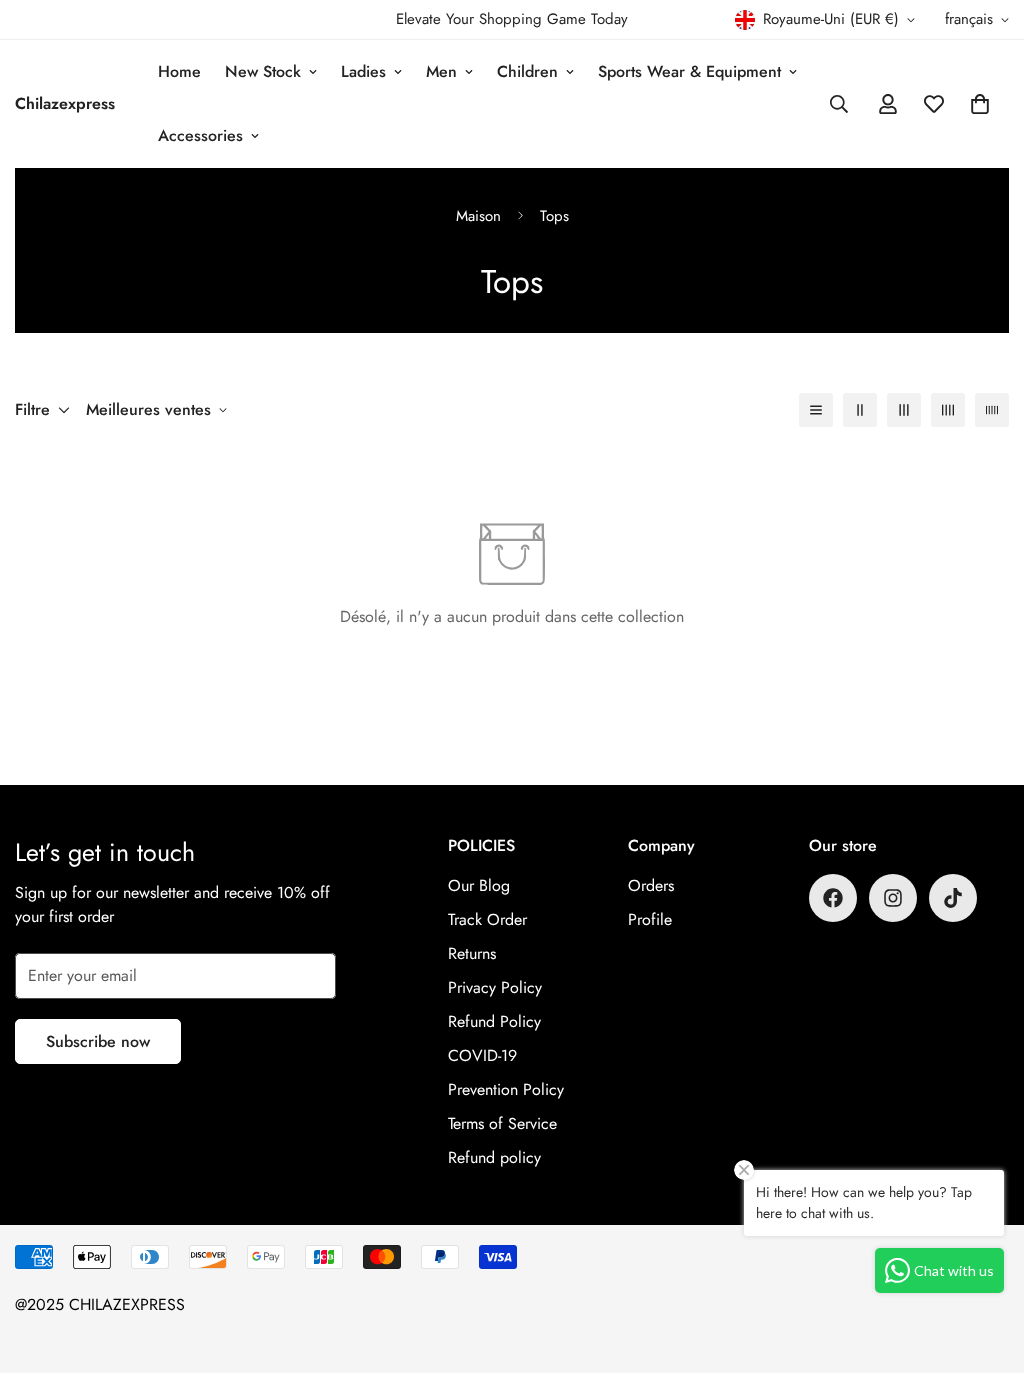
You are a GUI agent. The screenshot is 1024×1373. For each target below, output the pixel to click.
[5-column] (992, 410)
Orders (651, 885)
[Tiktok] (953, 898)
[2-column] (860, 410)
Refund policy (494, 1157)
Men (441, 71)
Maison (478, 216)
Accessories (200, 135)
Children (527, 71)
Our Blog (479, 885)
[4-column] (948, 410)
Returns (472, 953)
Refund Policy (494, 1021)
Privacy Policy (495, 987)
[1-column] (816, 410)
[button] (980, 104)
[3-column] (904, 410)
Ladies (363, 71)
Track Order (487, 919)
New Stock (263, 71)
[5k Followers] (893, 898)
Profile (650, 919)
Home (179, 71)
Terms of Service (502, 1123)
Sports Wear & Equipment (689, 71)
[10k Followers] (833, 898)
